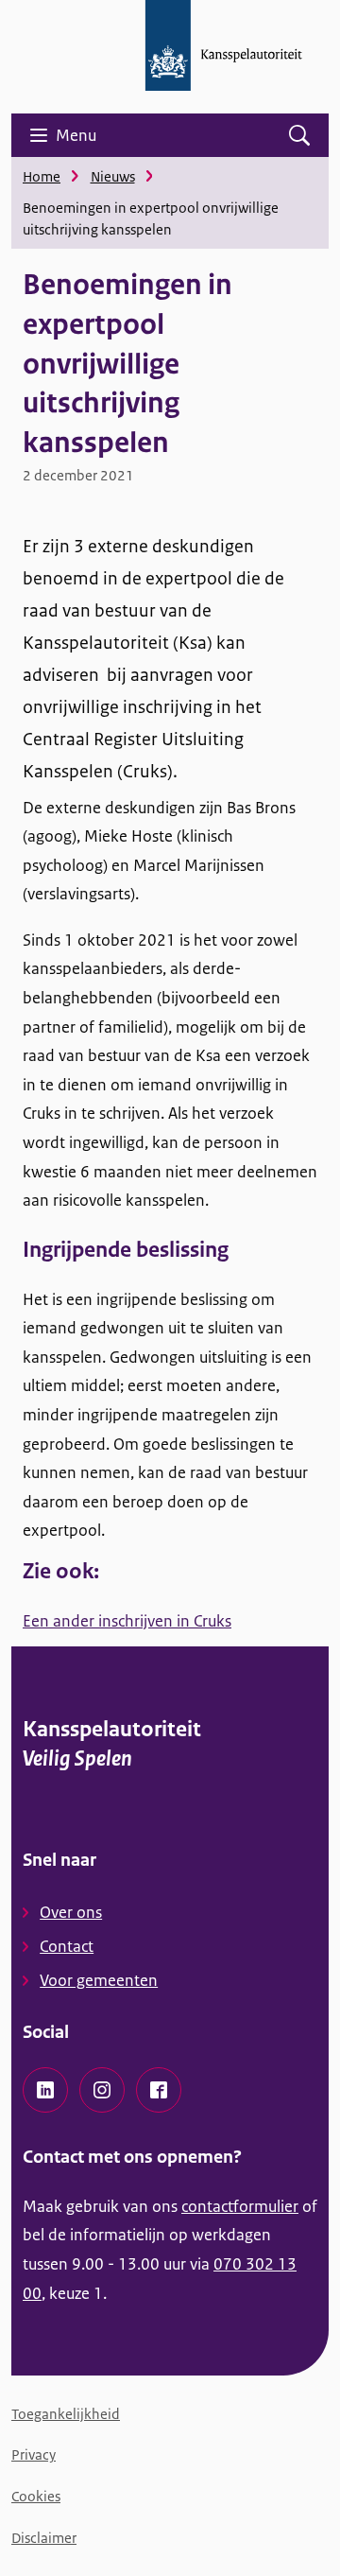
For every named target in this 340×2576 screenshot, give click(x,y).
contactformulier (240, 2206)
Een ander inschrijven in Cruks (127, 1621)
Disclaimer (44, 2538)
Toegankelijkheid (66, 2414)
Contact (67, 1946)
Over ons (71, 1912)
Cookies (36, 2496)
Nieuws (113, 176)
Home (42, 176)
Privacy (34, 2454)
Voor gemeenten (99, 1980)
